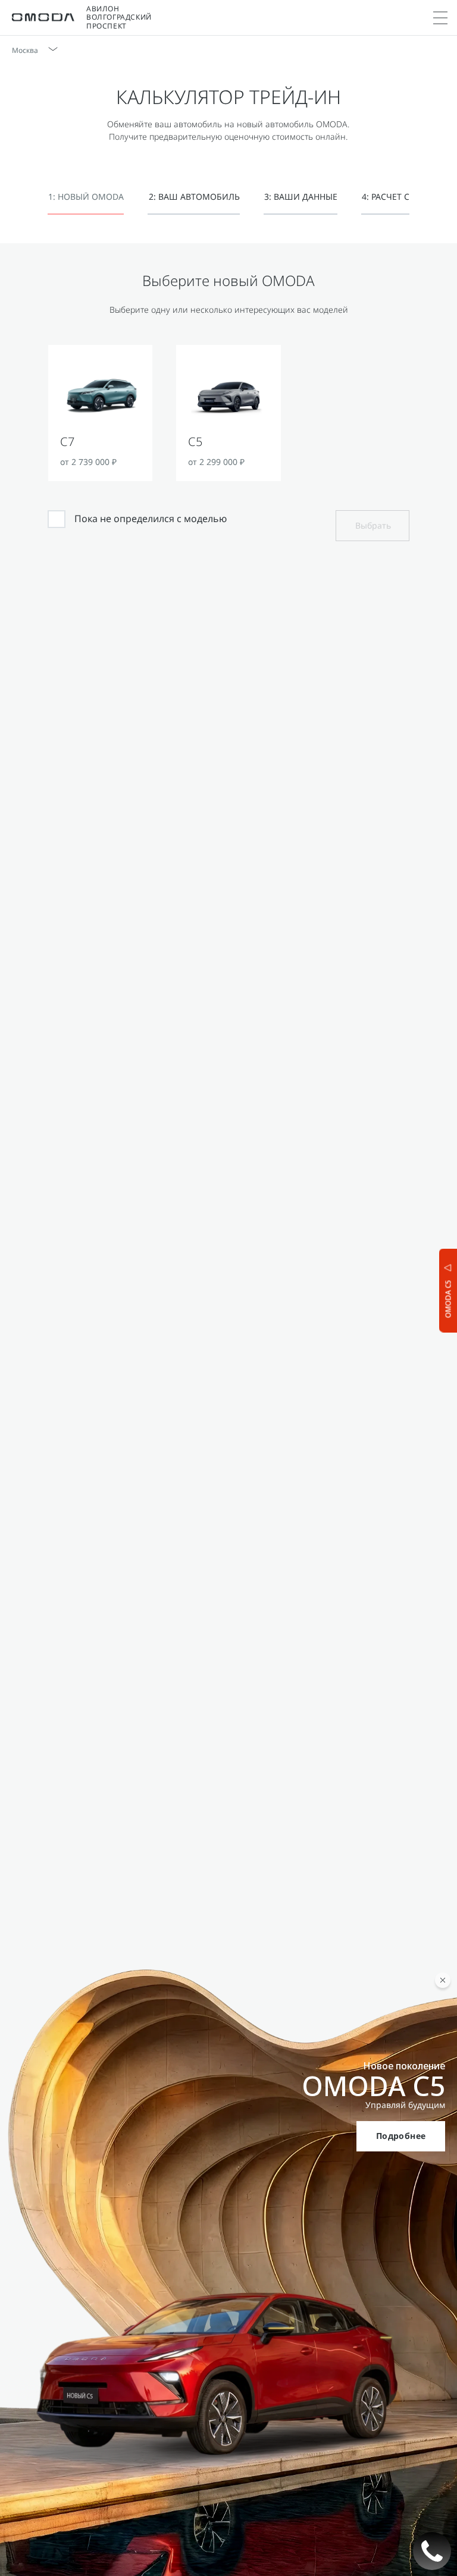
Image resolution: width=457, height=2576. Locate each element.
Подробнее (401, 2136)
